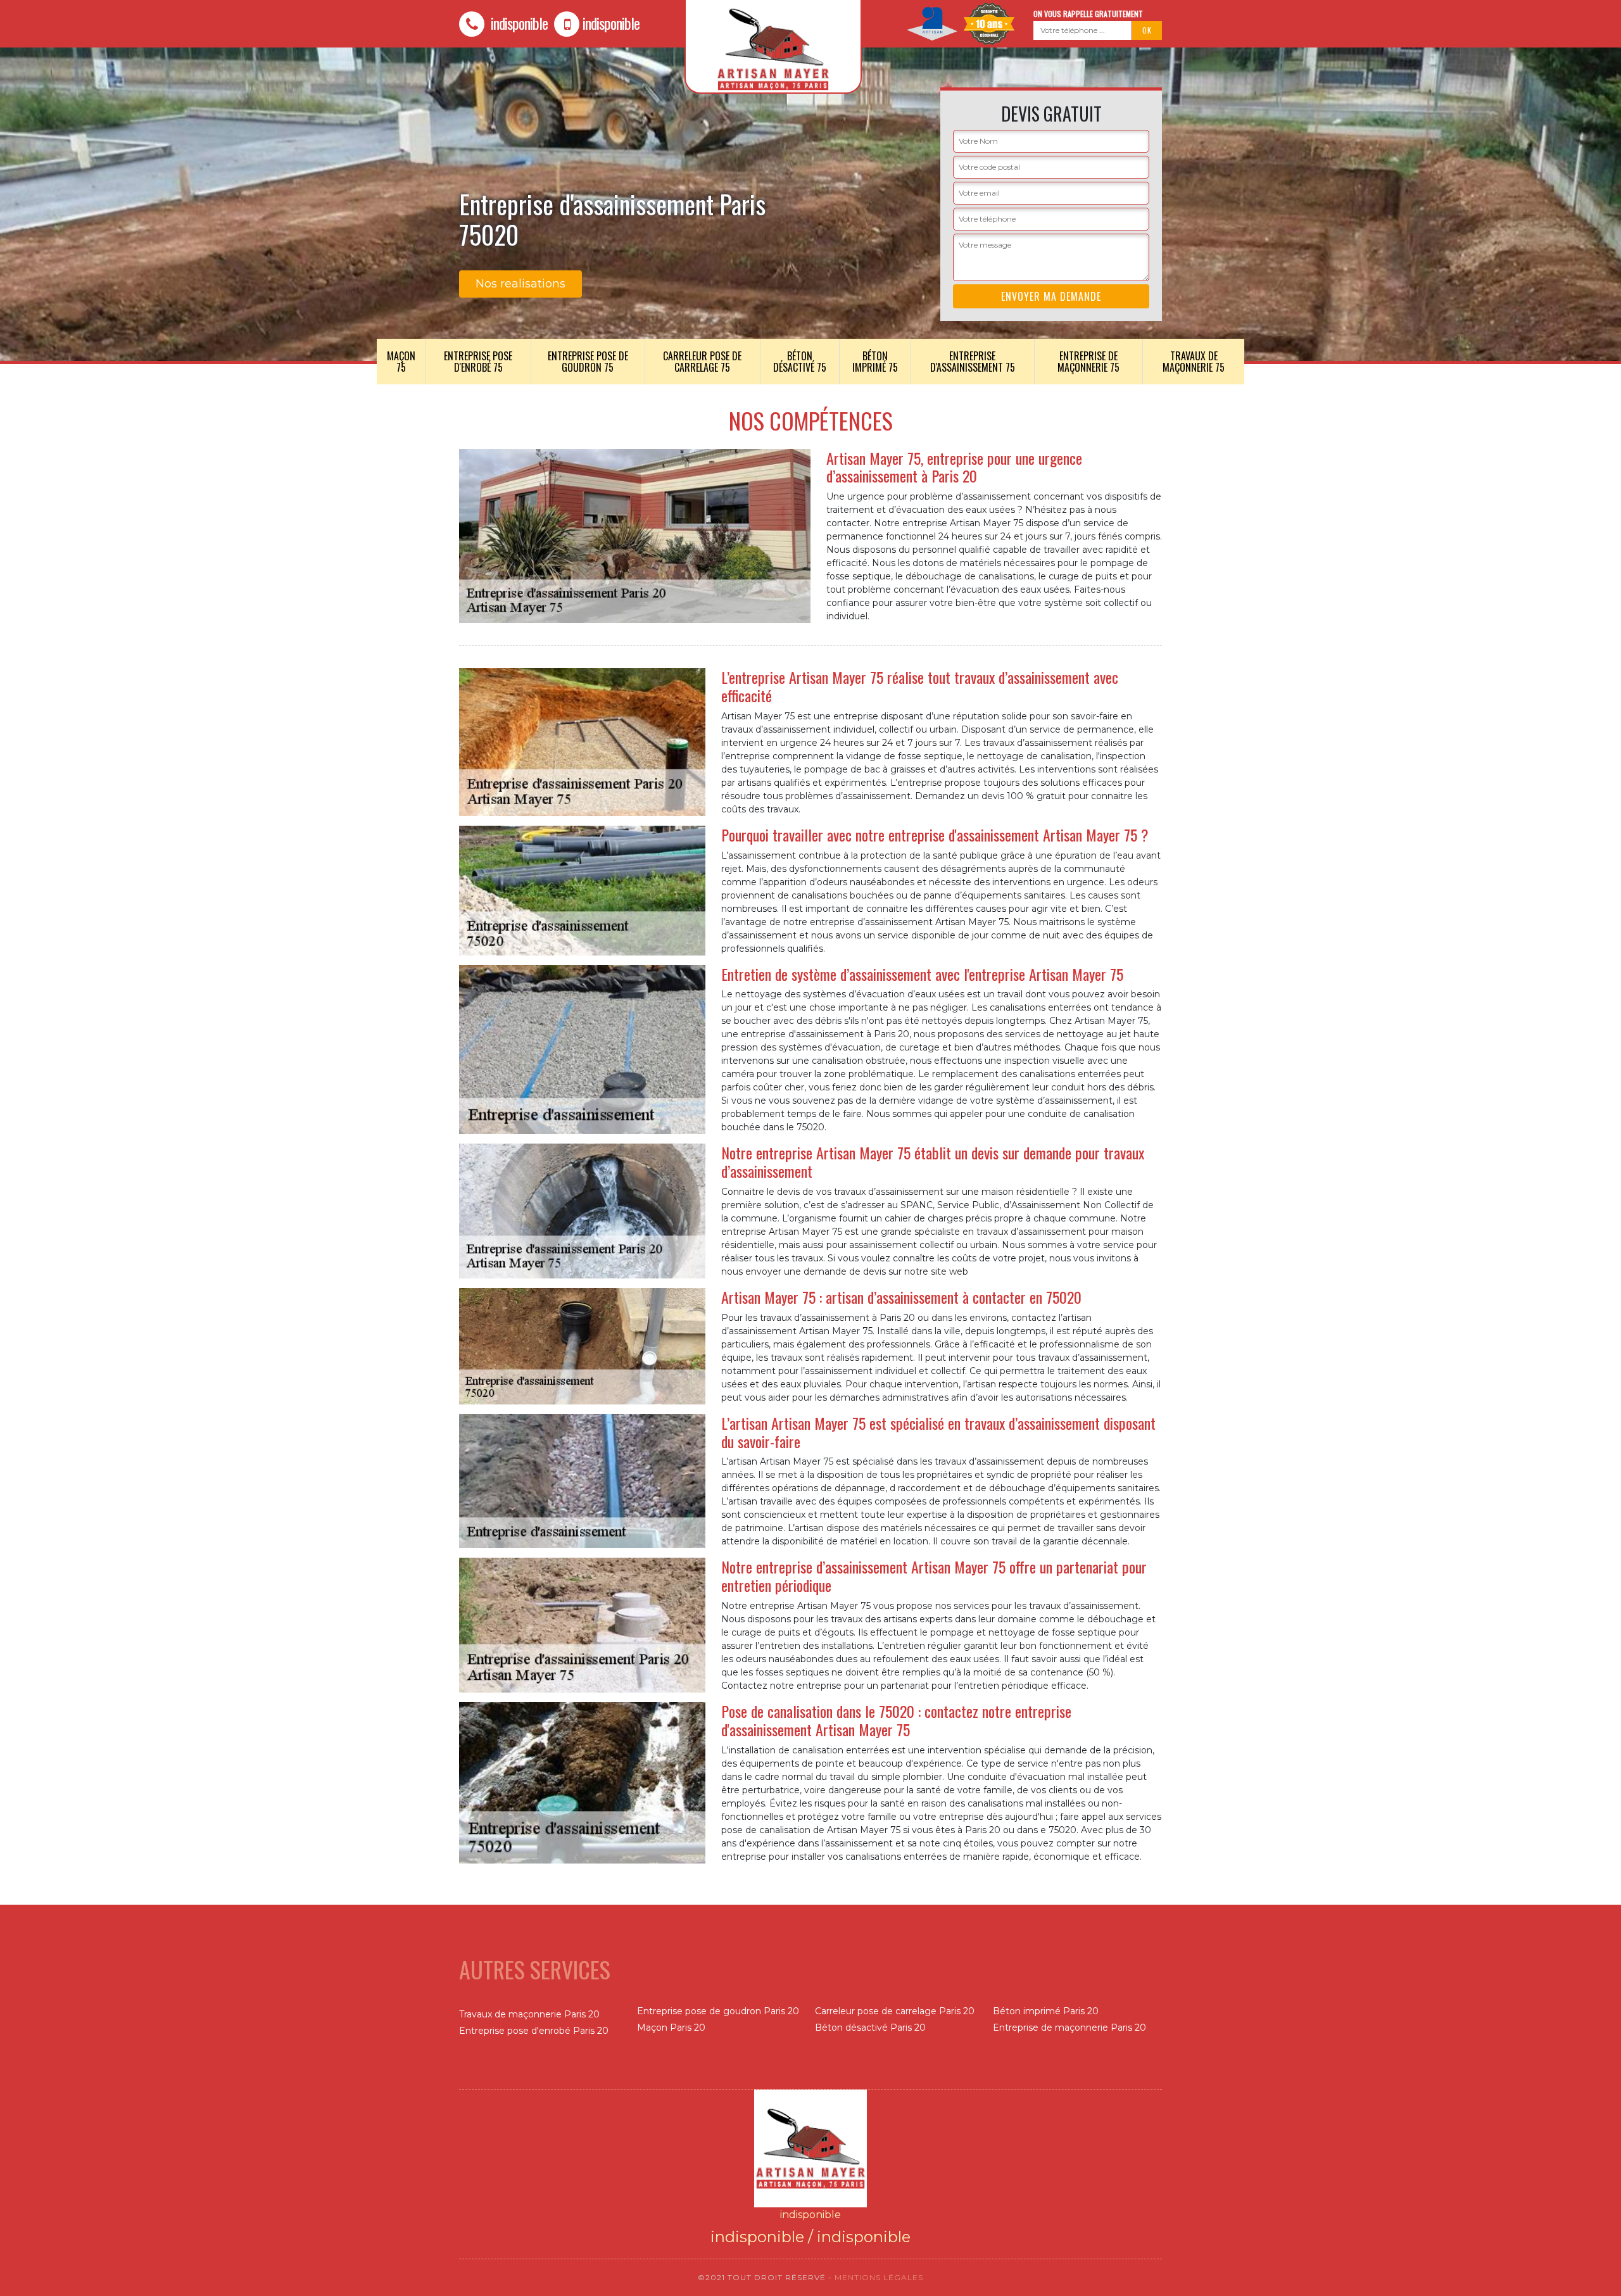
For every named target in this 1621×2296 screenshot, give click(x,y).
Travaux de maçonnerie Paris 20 (529, 2014)
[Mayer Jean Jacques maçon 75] (810, 2148)
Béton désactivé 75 (800, 362)
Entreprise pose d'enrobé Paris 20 (534, 2031)
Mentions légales (879, 2277)
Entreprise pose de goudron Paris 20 (718, 2011)
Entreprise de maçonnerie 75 (1088, 362)
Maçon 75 (401, 362)
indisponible (518, 23)
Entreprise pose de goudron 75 (588, 362)
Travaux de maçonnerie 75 (1194, 362)
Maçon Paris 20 (671, 2028)
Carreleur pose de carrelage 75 (702, 362)
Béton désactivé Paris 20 (870, 2028)
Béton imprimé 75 (875, 362)
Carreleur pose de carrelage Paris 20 (895, 2011)
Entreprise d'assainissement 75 (973, 362)
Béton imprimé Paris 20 (1046, 2011)
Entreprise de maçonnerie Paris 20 (1069, 2028)
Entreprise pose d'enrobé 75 (478, 362)
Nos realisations (520, 284)
